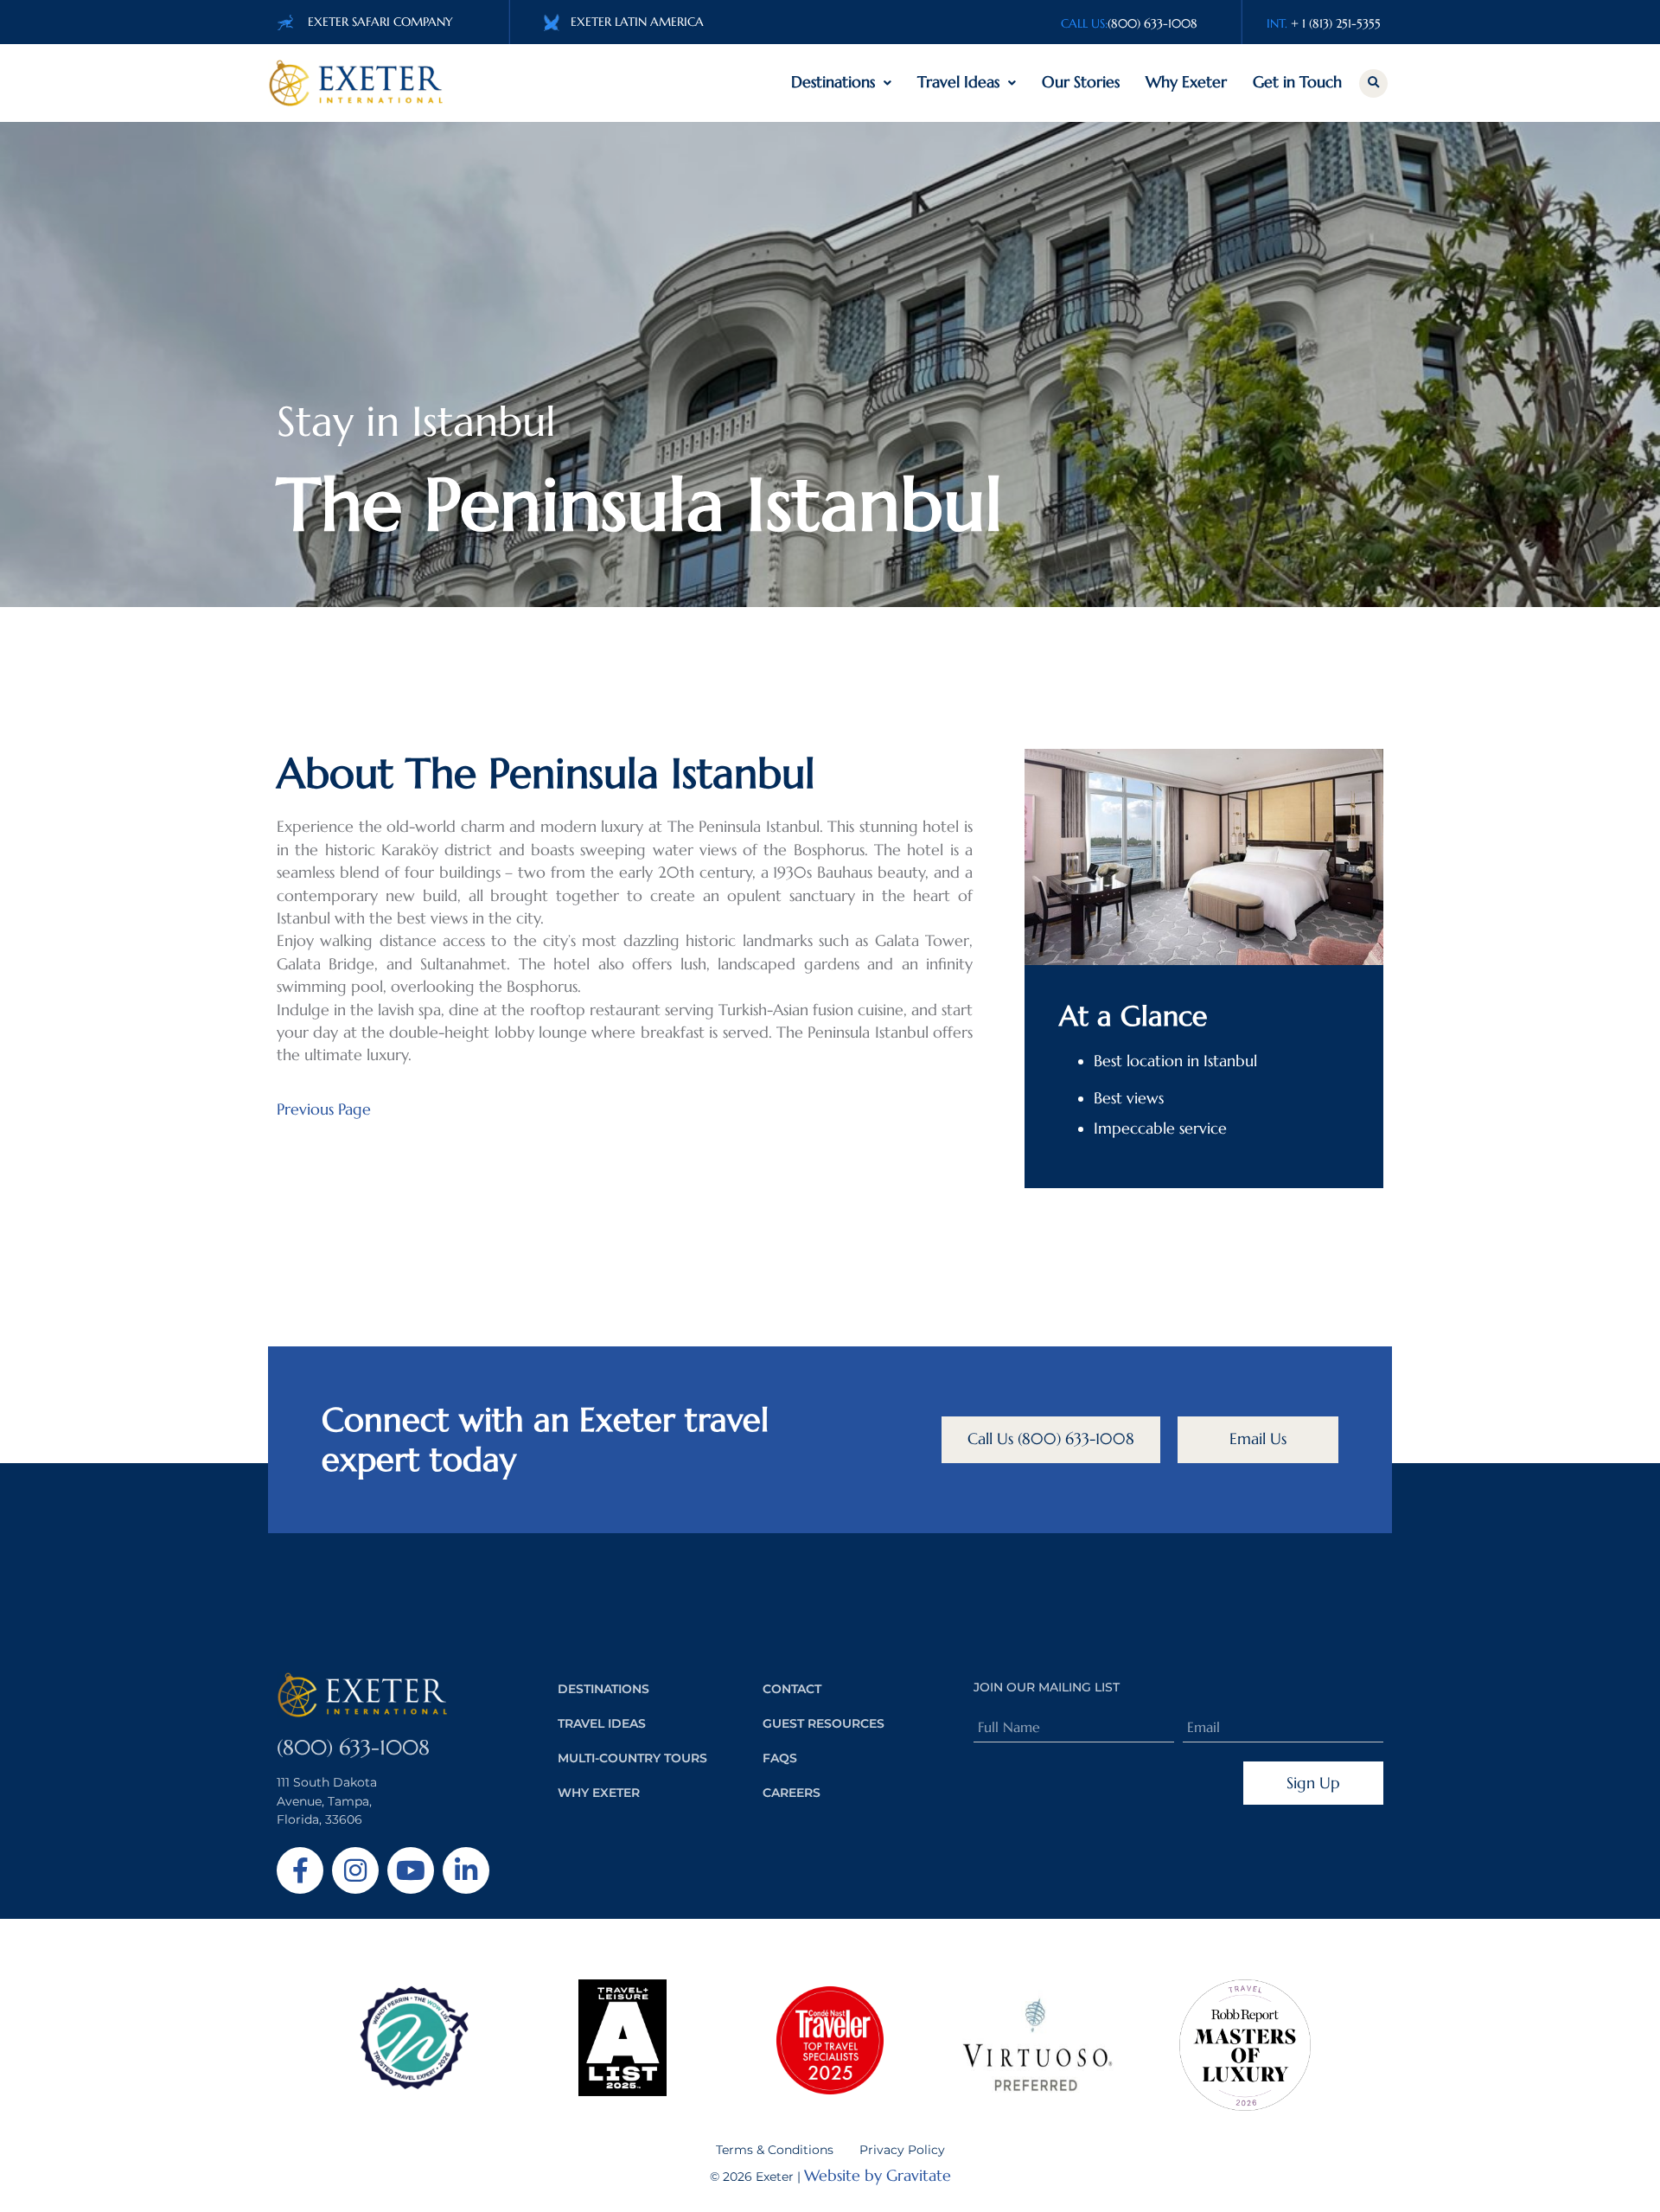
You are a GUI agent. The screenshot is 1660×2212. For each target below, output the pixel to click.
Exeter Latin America (637, 22)
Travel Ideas (958, 82)
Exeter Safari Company (380, 22)
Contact (792, 1689)
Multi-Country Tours (632, 1758)
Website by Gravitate (878, 2176)
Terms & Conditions (775, 2150)
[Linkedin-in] (466, 1870)
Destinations (833, 82)
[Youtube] (411, 1870)
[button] (1373, 83)
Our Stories (1081, 82)
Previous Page (324, 1109)
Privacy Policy (902, 2150)
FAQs (780, 1758)
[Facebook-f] (300, 1870)
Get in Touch (1297, 82)
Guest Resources (824, 1723)
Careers (792, 1793)
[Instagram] (355, 1870)
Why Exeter (1186, 82)
